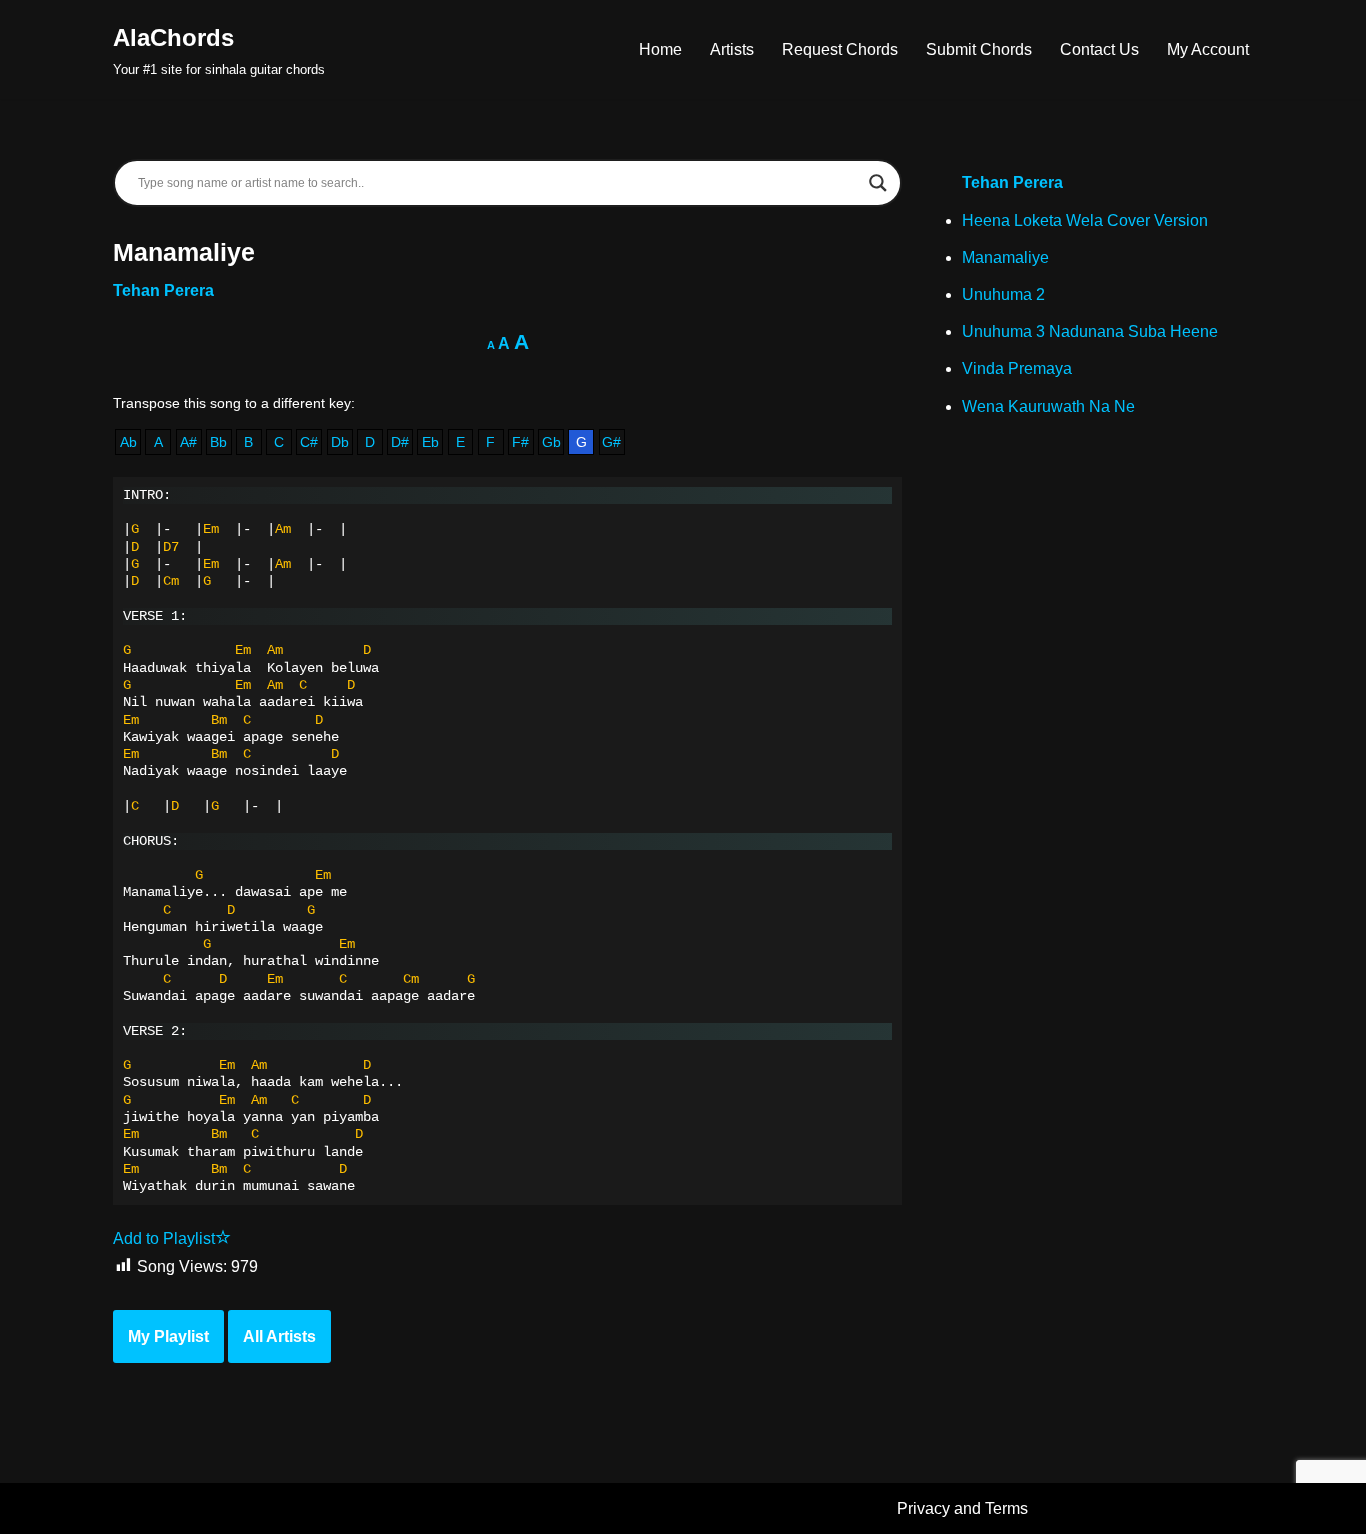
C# (309, 442)
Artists (732, 49)
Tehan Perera (163, 290)
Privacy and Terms (962, 1508)
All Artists (279, 1336)
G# (611, 442)
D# (400, 442)
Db (340, 442)
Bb (218, 442)
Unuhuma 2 (1003, 294)
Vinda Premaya (1017, 368)
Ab (128, 442)
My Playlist (168, 1336)
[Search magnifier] (878, 183)
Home (660, 49)
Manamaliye (1005, 257)
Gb (551, 442)
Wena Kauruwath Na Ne (1048, 406)
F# (520, 442)
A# (188, 442)
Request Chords (840, 49)
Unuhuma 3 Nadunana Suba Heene (1090, 331)
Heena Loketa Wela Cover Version (1085, 220)
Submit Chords (979, 49)
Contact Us (1099, 49)
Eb (430, 442)
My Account (1208, 49)
